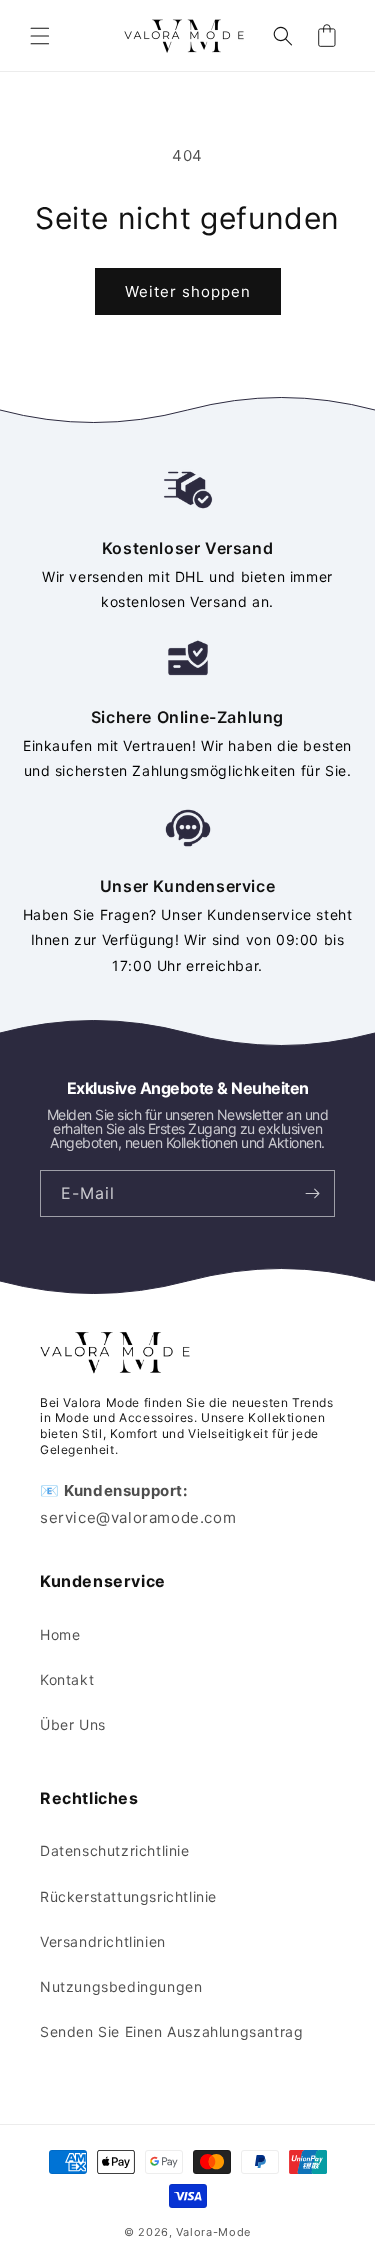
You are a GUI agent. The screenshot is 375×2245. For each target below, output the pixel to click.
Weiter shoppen (188, 291)
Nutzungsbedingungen (121, 1986)
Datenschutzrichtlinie (115, 1850)
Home (60, 1634)
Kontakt (67, 1679)
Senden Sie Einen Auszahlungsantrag (171, 2031)
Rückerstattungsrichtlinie (128, 1896)
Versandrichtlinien (103, 1941)
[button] (40, 36)
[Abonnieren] (312, 1193)
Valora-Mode (213, 2232)
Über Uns (73, 1724)
